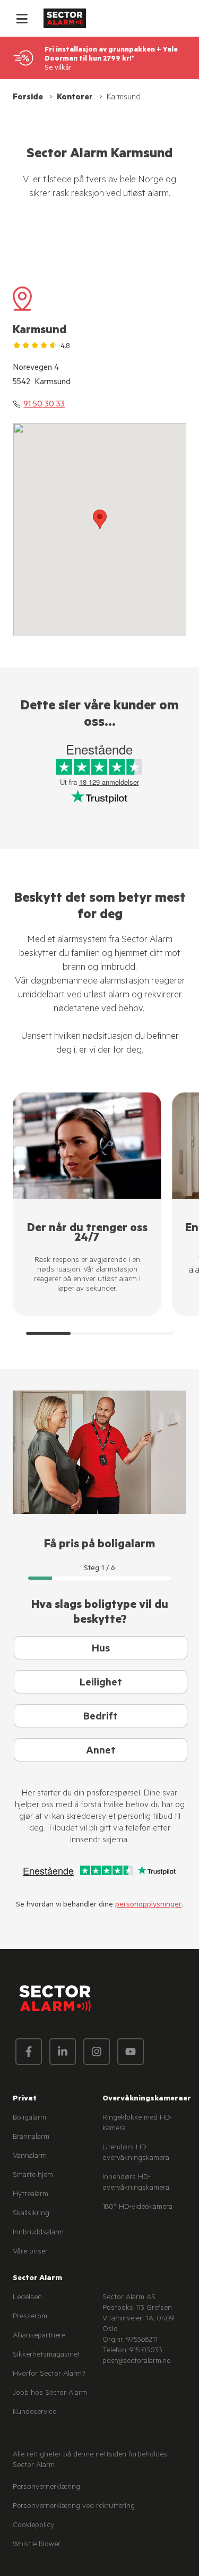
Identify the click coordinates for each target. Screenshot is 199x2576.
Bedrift (101, 1718)
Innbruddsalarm (38, 2233)
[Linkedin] (63, 2052)
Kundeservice (34, 2413)
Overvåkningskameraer (147, 2099)
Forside (28, 98)
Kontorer (75, 98)
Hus (101, 1650)
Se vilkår (58, 68)
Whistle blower (37, 2545)
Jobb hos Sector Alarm (50, 2394)
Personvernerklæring (46, 2488)
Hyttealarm (31, 2195)
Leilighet (101, 1684)
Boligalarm (29, 2119)
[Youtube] (131, 2052)
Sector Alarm (37, 2279)
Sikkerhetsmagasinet (46, 2355)
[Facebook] (29, 2052)
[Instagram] (97, 2052)
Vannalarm (30, 2157)
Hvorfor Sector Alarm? (49, 2375)
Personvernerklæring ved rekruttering (74, 2507)
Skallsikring (31, 2214)
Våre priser (30, 2252)
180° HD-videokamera (137, 2208)
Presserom (30, 2317)
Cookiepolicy (33, 2526)
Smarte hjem (33, 2176)
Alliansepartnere (39, 2336)
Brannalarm (31, 2138)
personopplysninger (148, 1905)
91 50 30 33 (44, 405)
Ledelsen (27, 2298)
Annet (101, 1752)
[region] (106, 1214)
